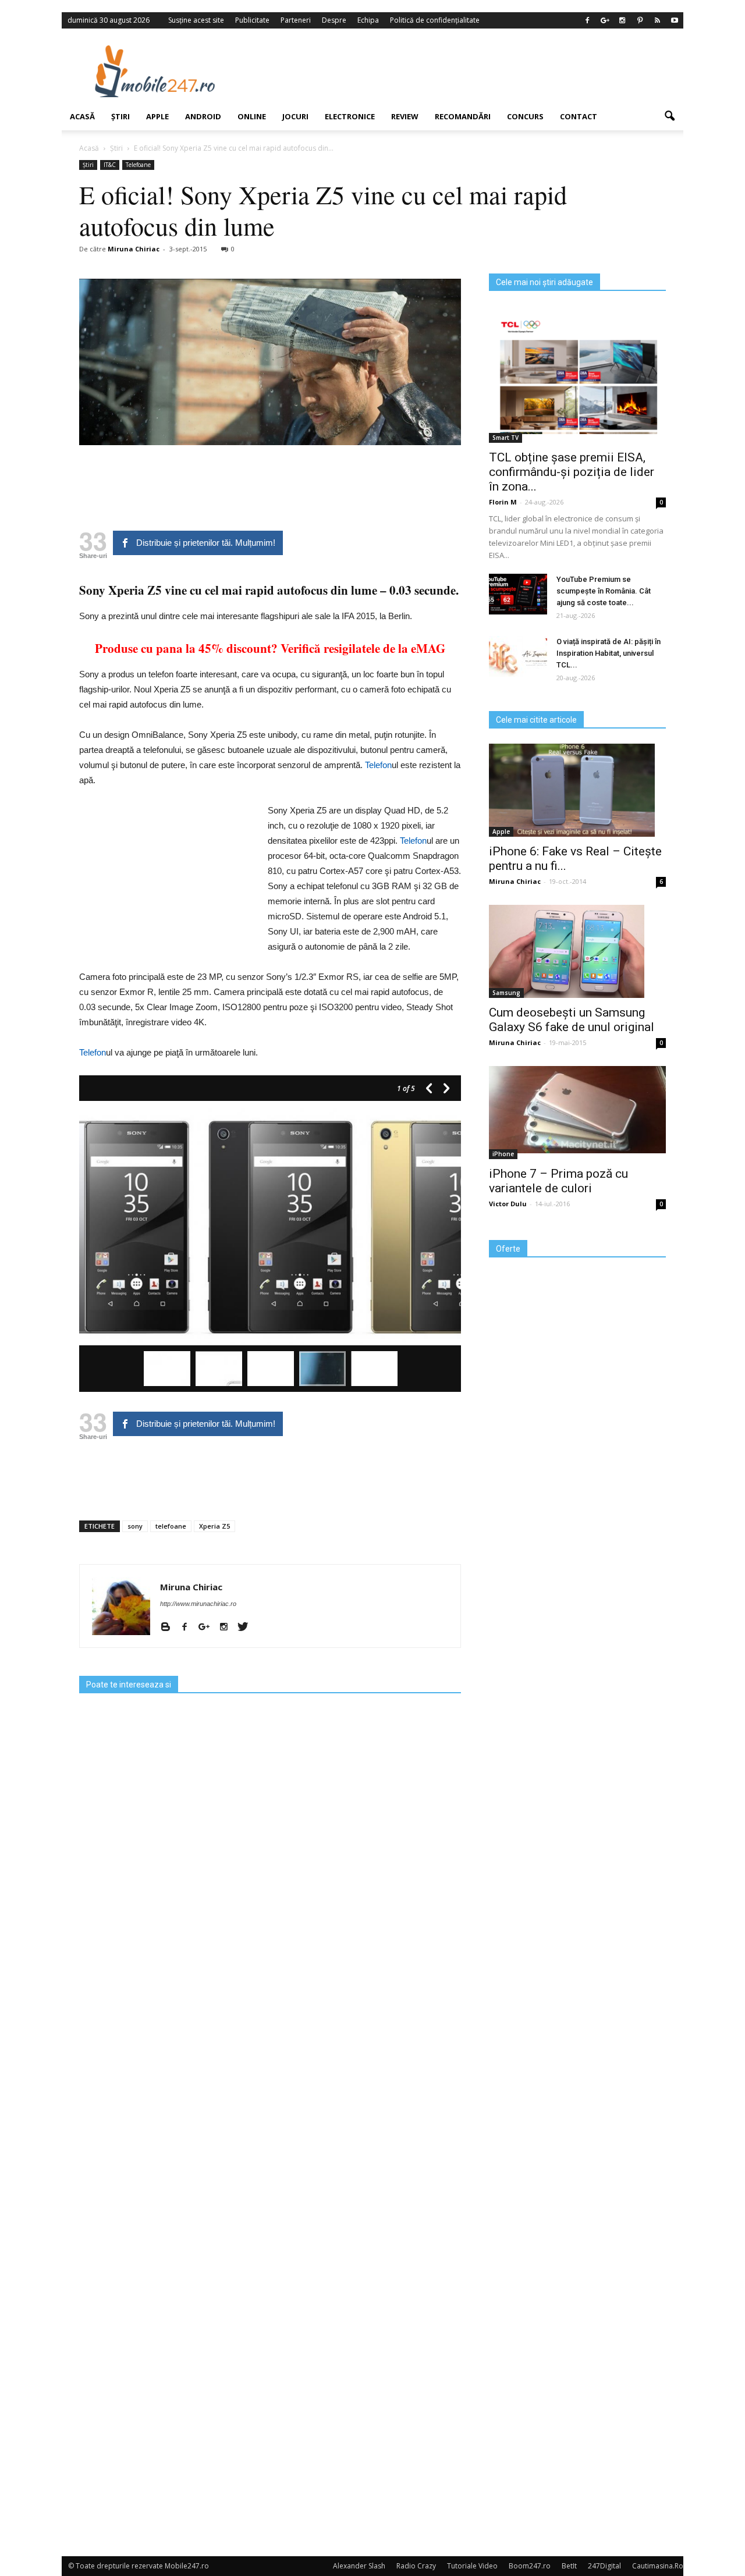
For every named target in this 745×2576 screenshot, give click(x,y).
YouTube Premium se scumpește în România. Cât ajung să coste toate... (604, 591)
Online (252, 116)
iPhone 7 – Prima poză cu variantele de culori (558, 1181)
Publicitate (252, 20)
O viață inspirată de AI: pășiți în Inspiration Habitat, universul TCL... (609, 653)
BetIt (569, 2566)
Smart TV (505, 438)
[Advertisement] (467, 71)
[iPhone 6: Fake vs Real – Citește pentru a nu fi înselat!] (577, 790)
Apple (157, 116)
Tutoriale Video (472, 2566)
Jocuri (295, 116)
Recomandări (463, 116)
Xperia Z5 (214, 1526)
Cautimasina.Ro (658, 2566)
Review (405, 116)
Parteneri (296, 20)
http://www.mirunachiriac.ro (198, 1604)
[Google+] (605, 20)
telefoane (171, 1526)
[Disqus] (270, 2083)
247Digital (604, 2566)
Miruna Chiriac (134, 249)
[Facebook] (587, 20)
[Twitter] (247, 1628)
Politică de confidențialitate (435, 20)
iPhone (503, 1154)
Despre (334, 20)
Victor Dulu (508, 1204)
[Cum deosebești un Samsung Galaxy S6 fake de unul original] (577, 951)
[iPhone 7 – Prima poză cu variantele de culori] (577, 1110)
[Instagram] (622, 20)
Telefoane (138, 165)
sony (135, 1526)
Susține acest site (196, 20)
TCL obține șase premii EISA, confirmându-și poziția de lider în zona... (572, 472)
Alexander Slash (359, 2566)
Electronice (350, 116)
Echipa (368, 20)
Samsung (506, 993)
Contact (579, 116)
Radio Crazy (416, 2566)
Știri (120, 116)
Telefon (378, 765)
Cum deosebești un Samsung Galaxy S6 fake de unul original (572, 1020)
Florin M (503, 502)
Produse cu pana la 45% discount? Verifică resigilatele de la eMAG (270, 648)
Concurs (525, 116)
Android (203, 116)
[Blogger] (170, 1628)
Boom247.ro (530, 2566)
